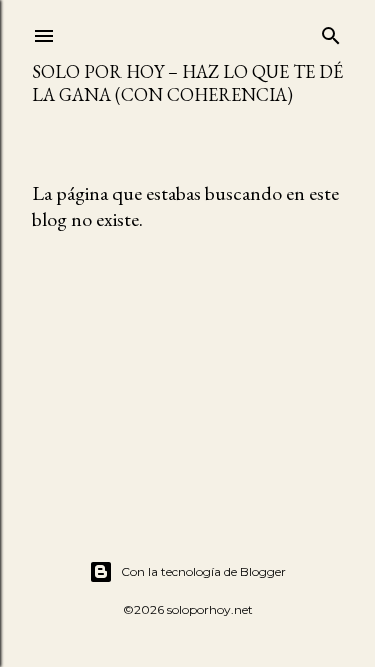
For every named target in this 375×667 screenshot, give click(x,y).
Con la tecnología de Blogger (203, 571)
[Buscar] (331, 31)
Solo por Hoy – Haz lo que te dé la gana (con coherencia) (187, 83)
